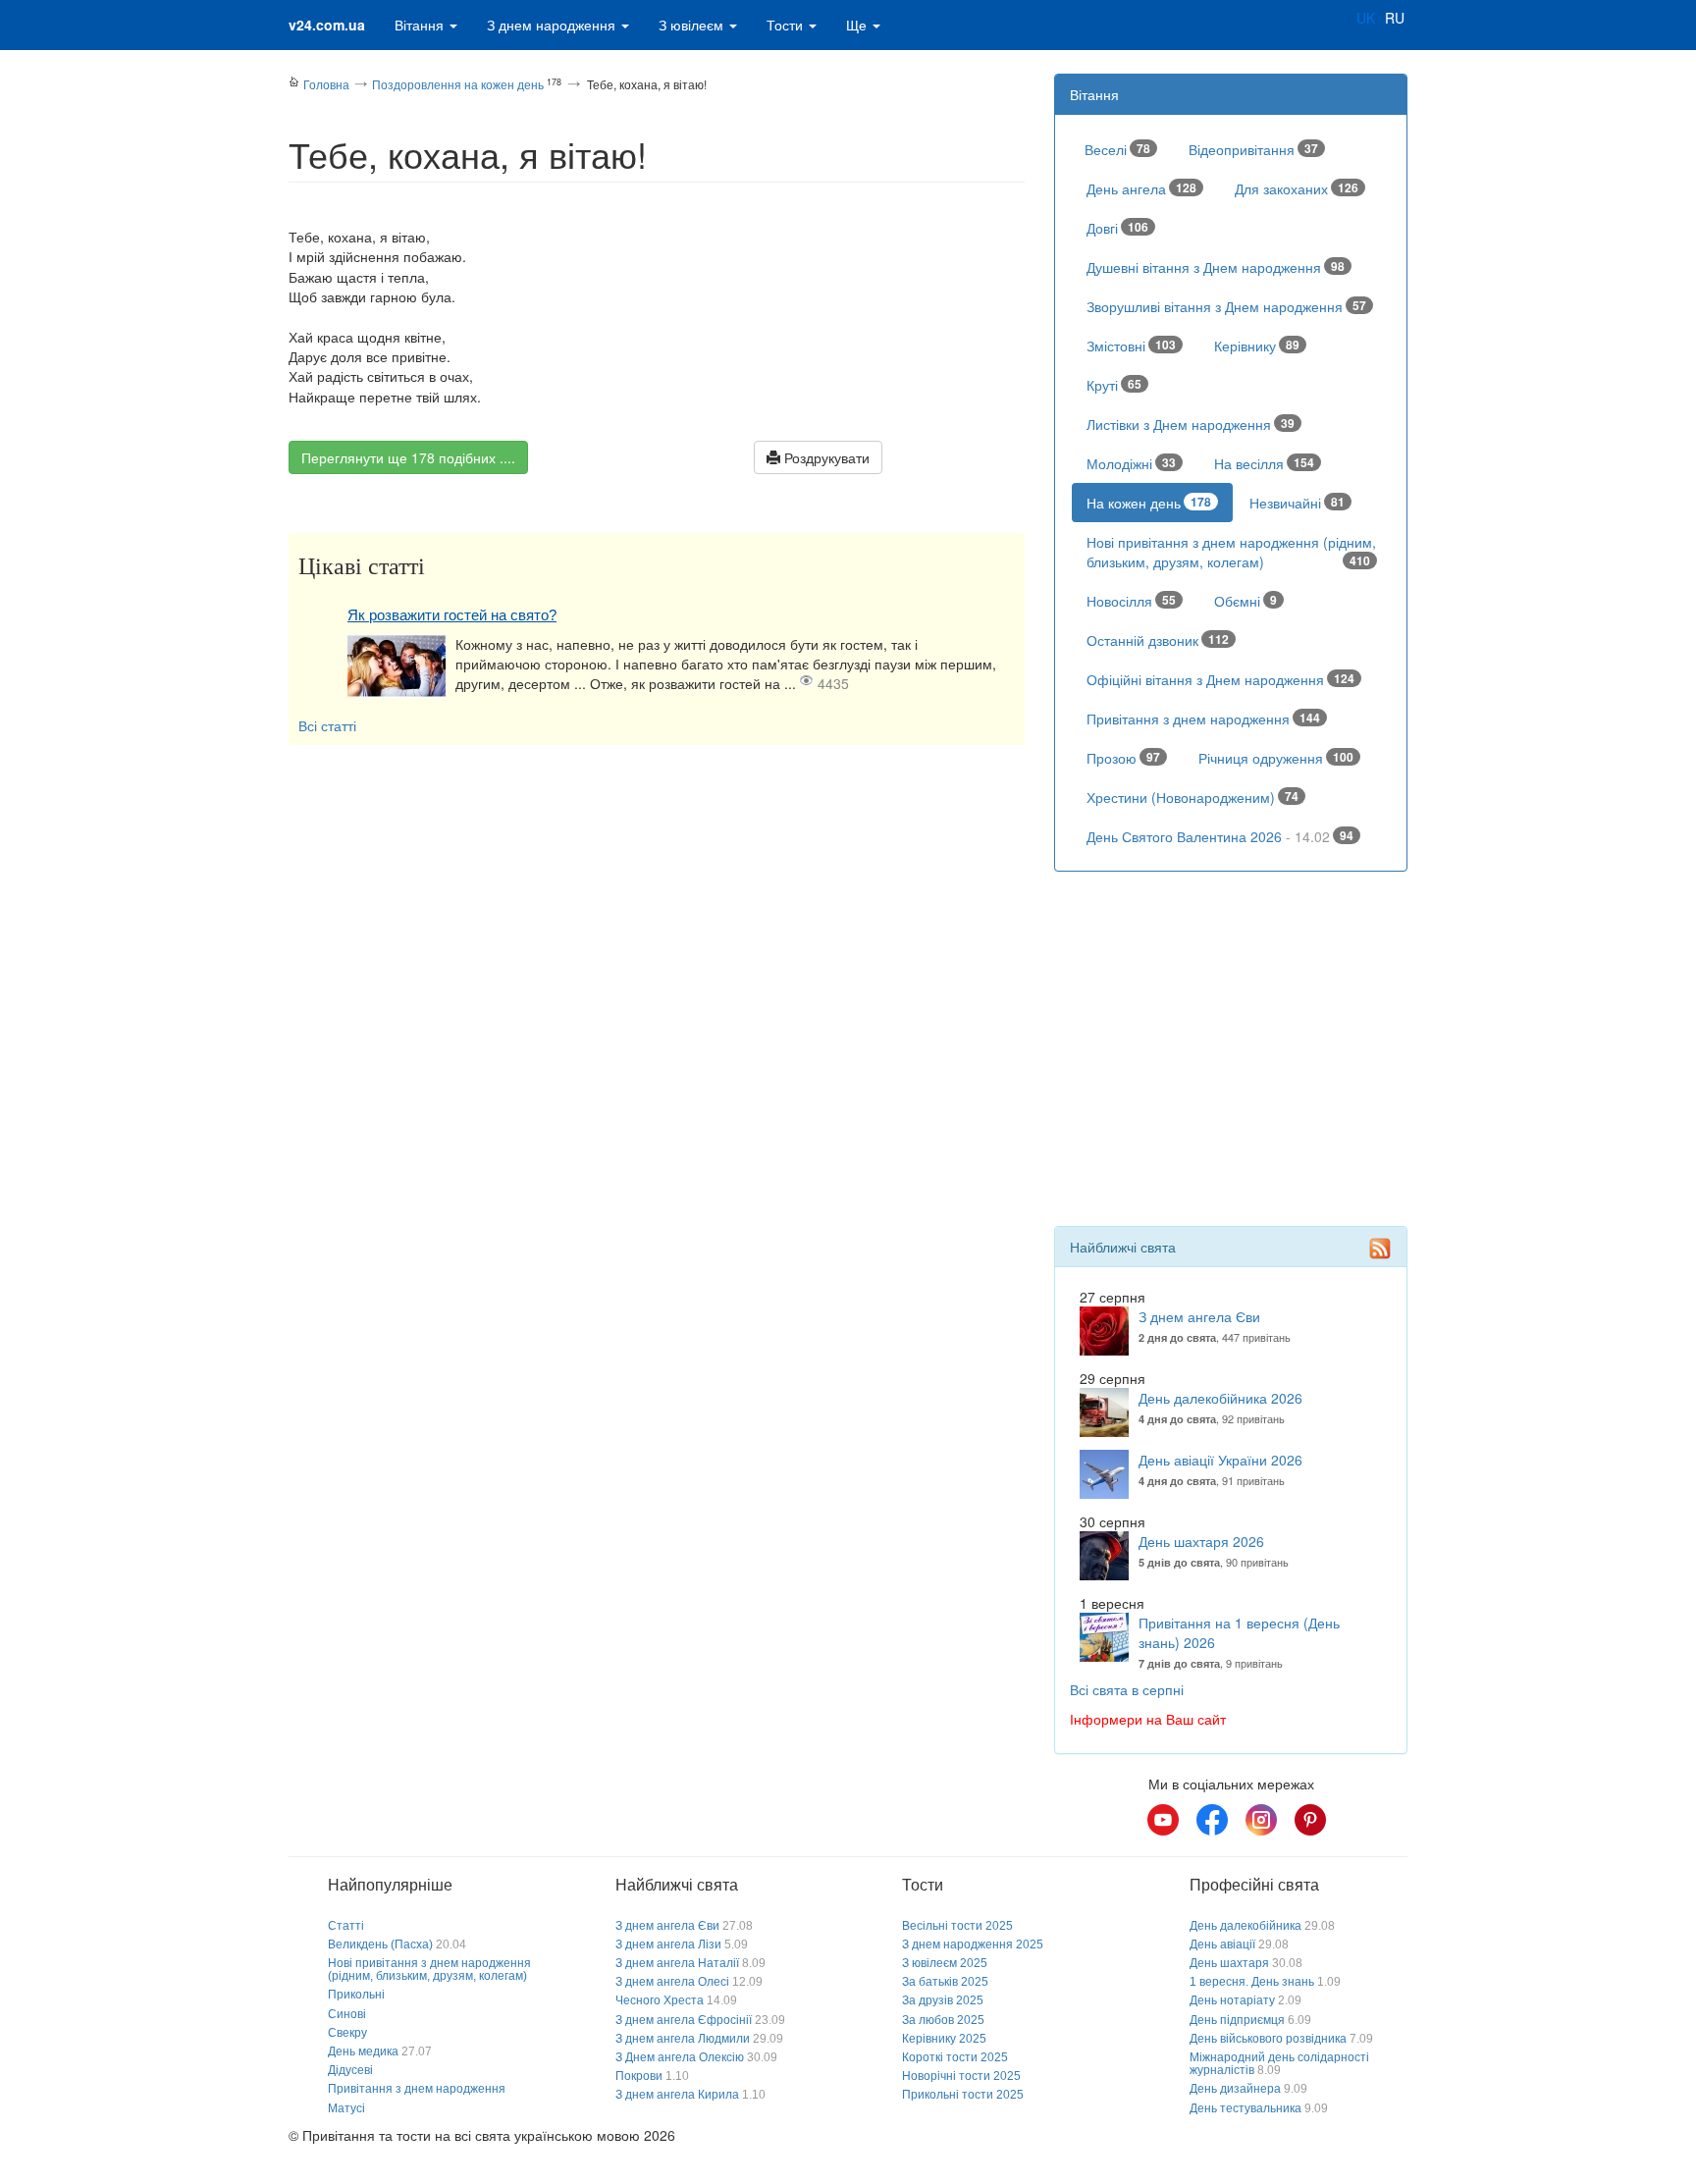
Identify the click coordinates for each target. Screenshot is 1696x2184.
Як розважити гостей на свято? (452, 615)
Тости (787, 25)
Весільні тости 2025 (957, 1926)
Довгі (1117, 228)
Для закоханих (1297, 188)
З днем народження (553, 25)
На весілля (1264, 463)
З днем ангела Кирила (677, 2095)
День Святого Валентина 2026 (1220, 836)
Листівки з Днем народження (1191, 424)
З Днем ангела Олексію (680, 2057)
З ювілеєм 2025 (945, 1963)
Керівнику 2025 (944, 2039)
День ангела (1141, 188)
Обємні (1245, 601)
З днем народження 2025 (973, 1944)
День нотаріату (1232, 2000)
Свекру (347, 2033)
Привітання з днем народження (1203, 719)
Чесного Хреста (660, 2000)
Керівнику (1257, 346)
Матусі (346, 2108)
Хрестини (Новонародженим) (1192, 797)
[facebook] (1212, 1820)
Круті (1114, 385)
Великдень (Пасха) (380, 1944)
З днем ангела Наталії (677, 1963)
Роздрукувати (825, 457)
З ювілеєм (693, 25)
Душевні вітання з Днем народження (1216, 267)
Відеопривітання (1253, 149)
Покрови (639, 2076)
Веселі (1117, 149)
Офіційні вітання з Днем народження (1220, 679)
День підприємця (1237, 2020)
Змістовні (1131, 346)
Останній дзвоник (1158, 640)
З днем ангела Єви (1199, 1316)
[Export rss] (1380, 1249)
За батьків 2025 (945, 1982)
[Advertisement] (657, 892)
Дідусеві (350, 2070)
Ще (858, 25)
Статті (346, 1926)
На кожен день (1149, 503)
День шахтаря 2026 (1201, 1541)
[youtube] (1163, 1820)
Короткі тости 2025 (955, 2057)
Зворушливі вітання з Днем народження (1226, 306)
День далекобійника (1245, 1926)
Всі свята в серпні (1127, 1689)
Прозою (1123, 758)
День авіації (1222, 1944)
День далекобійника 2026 (1220, 1398)
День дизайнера (1235, 2089)
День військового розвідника (1268, 2039)
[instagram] (1261, 1820)
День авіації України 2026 (1220, 1460)
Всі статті (327, 725)
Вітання (421, 25)
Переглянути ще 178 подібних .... (408, 457)
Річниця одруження (1276, 758)
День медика (363, 2051)
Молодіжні (1131, 463)
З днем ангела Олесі (672, 1982)
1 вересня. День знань (1252, 1982)
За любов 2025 (943, 2020)
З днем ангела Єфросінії (684, 2020)
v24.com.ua (327, 25)
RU (1395, 18)
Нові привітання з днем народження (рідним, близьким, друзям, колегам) (1231, 552)
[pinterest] (1310, 1820)
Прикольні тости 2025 (963, 2095)
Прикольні (356, 1995)
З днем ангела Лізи (668, 1944)
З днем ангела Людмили (683, 2039)
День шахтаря (1229, 1963)
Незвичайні (1297, 503)
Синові (347, 2014)
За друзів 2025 (943, 2000)
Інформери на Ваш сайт (1148, 1719)
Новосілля (1131, 601)
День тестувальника (1245, 2108)
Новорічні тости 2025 (961, 2076)
